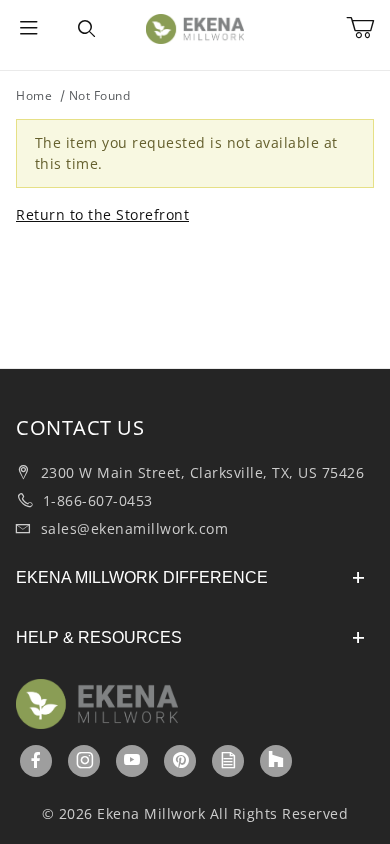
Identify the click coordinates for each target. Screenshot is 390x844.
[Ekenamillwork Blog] (229, 760)
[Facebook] (36, 760)
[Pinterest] (181, 760)
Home (34, 95)
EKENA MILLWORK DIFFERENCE (142, 577)
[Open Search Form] (86, 29)
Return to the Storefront (102, 214)
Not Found (100, 95)
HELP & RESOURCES (99, 637)
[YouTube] (132, 760)
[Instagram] (85, 760)
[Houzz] (276, 761)
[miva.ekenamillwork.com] (194, 27)
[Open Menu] (29, 29)
